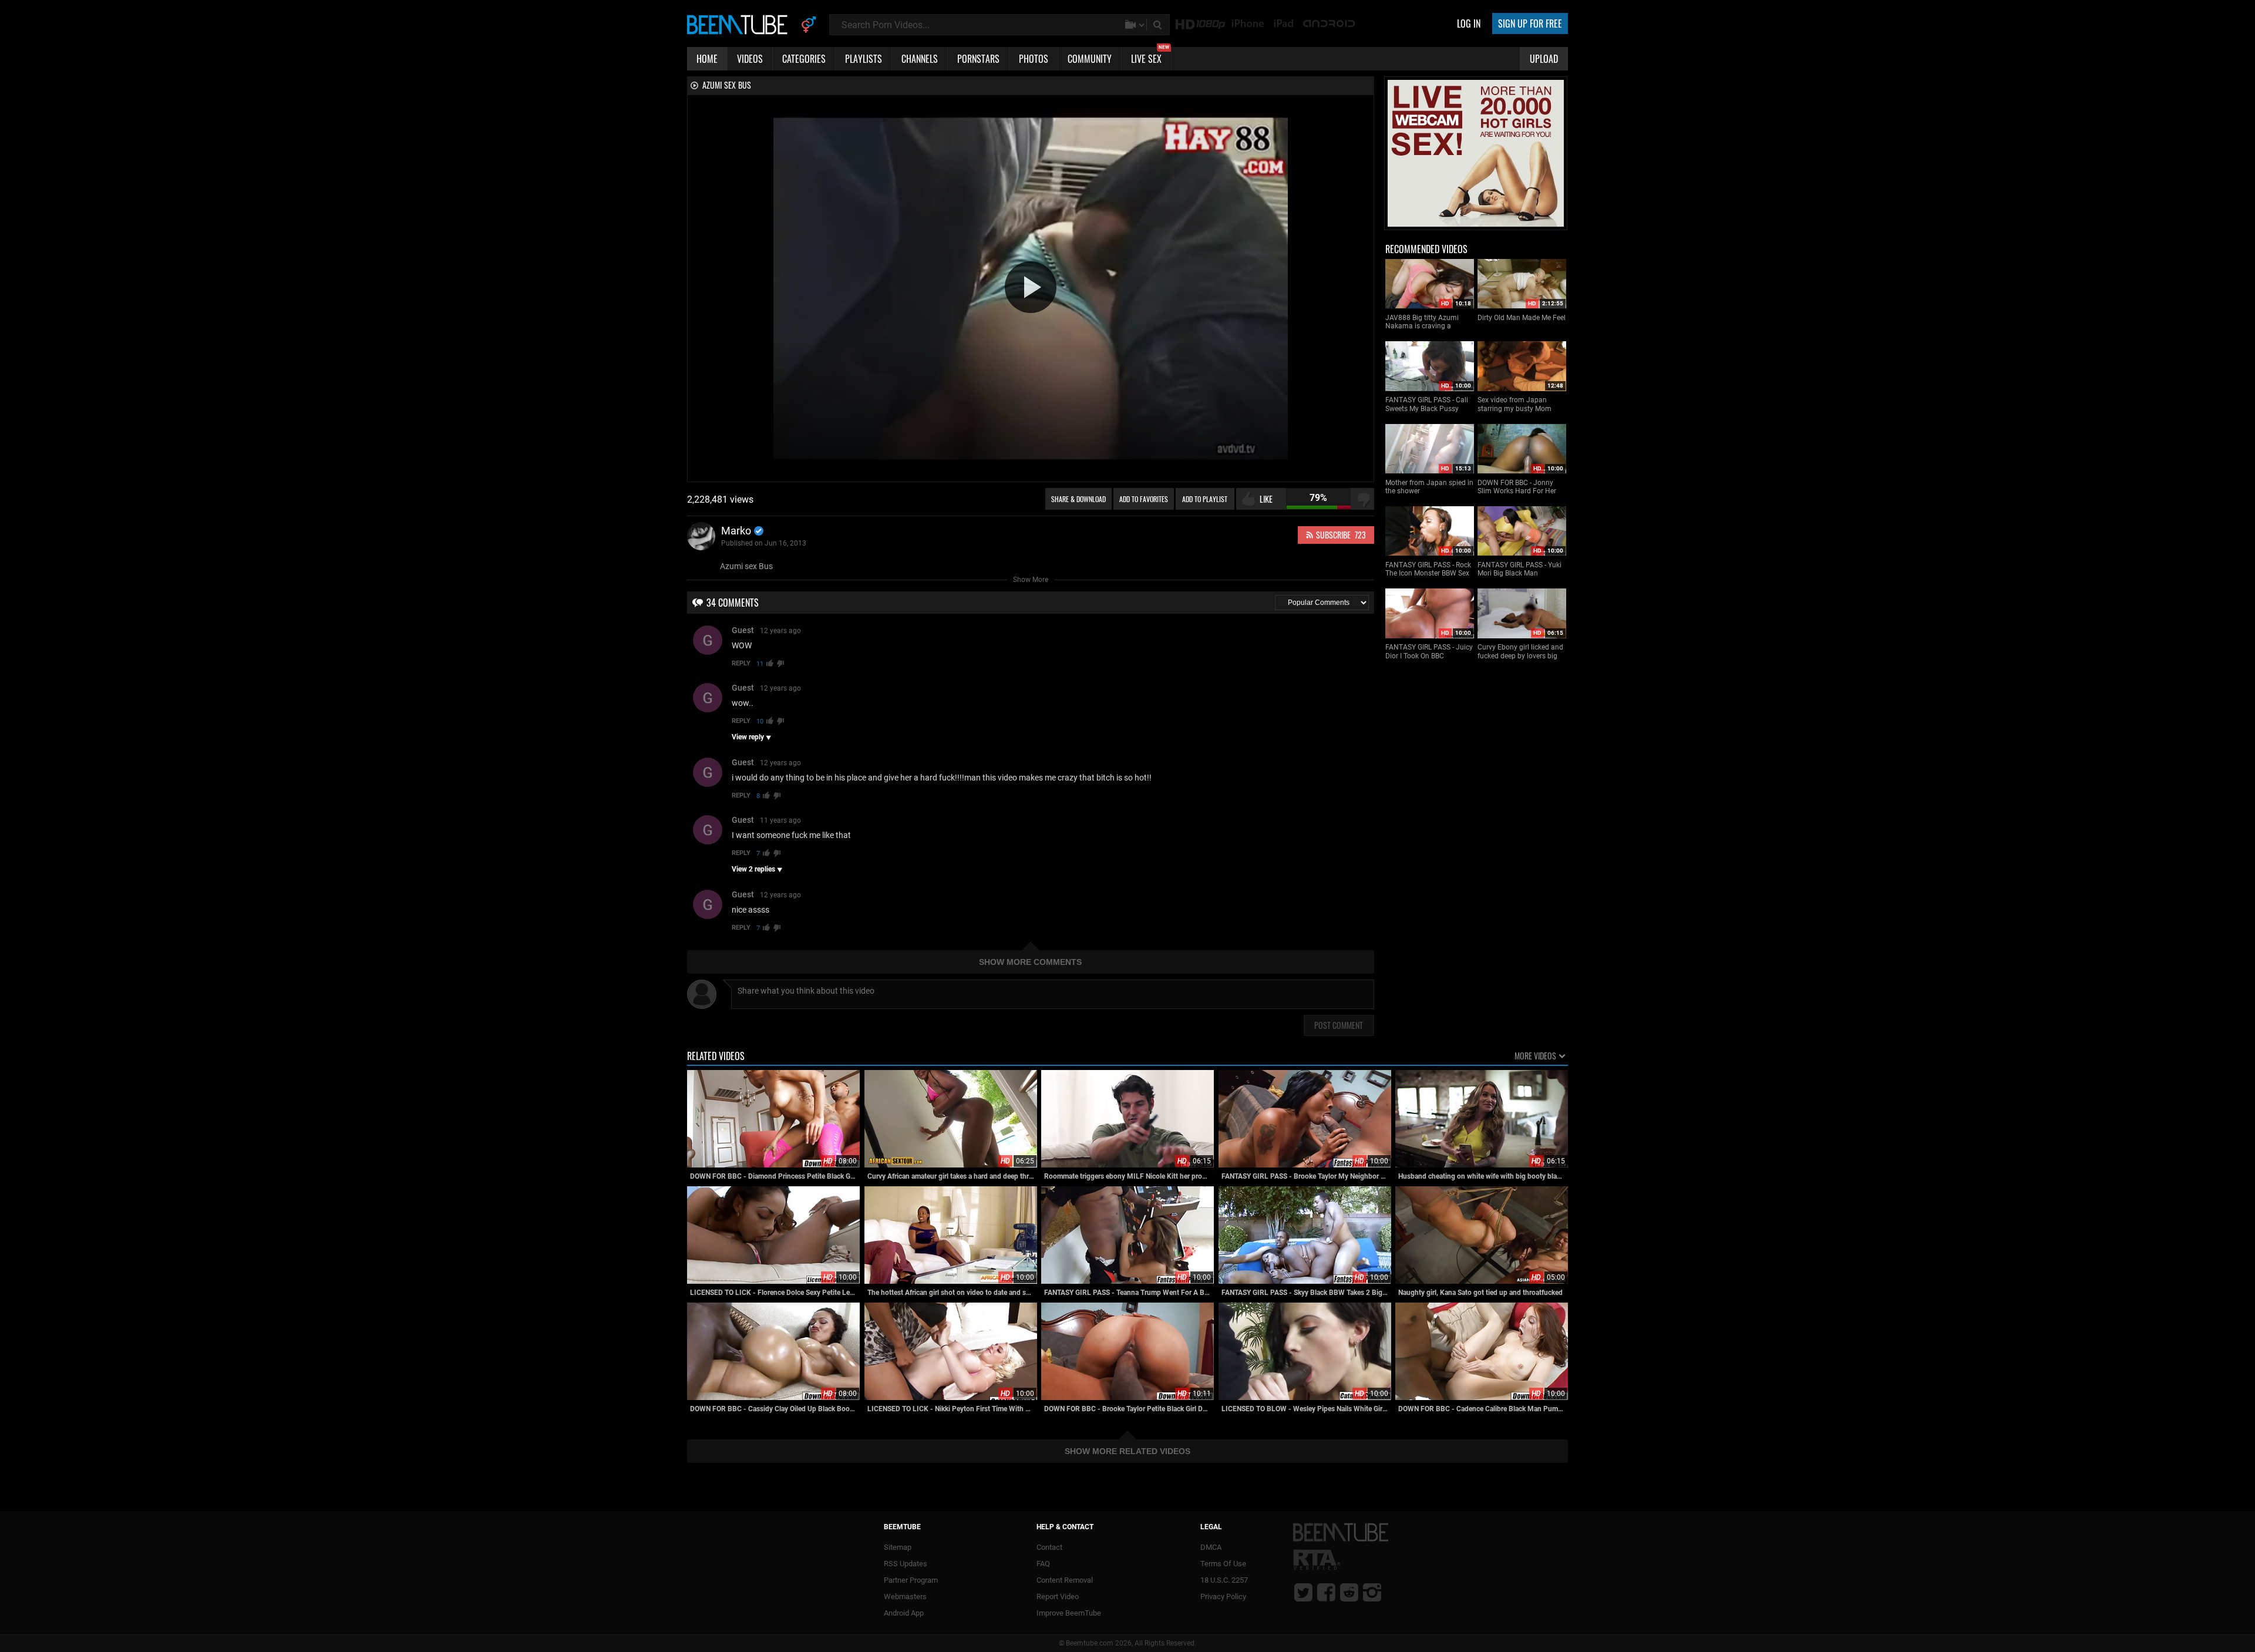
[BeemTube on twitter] (1303, 1592)
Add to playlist (1205, 499)
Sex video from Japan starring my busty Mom (1514, 404)
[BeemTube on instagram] (1372, 1592)
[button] (1031, 287)
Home (707, 59)
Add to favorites (1144, 499)
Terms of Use (1223, 1564)
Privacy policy (1223, 1597)
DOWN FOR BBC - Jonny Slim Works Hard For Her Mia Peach (1517, 487)
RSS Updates (906, 1564)
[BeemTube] (740, 24)
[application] (1031, 288)
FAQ (1043, 1564)
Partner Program (911, 1580)
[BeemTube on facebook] (1326, 1592)
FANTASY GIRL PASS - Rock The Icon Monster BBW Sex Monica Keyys (1428, 569)
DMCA (1211, 1547)
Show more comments (1030, 962)
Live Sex (1150, 56)
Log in (1469, 23)
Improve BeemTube (1069, 1613)
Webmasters (905, 1597)
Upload (1544, 59)
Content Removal (1065, 1580)
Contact (1049, 1547)
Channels (920, 59)
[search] (1159, 25)
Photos (1034, 59)
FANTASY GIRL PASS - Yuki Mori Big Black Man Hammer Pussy (1519, 569)
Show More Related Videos (1127, 1451)
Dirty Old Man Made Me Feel (1522, 318)
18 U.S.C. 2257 (1224, 1580)
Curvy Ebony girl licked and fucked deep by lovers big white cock (1520, 652)
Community (1090, 59)
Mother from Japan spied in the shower (1429, 487)
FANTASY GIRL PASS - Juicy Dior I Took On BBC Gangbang (1429, 652)
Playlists (864, 59)
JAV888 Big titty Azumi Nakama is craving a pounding (1422, 322)
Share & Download (1078, 499)
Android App (904, 1613)
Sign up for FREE (1530, 23)
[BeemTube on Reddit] (1349, 1592)
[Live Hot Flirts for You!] (1476, 224)
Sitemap (898, 1547)
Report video (1058, 1597)
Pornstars (978, 59)
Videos (750, 59)
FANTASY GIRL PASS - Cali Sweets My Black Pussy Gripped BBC (1427, 404)
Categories (804, 59)
